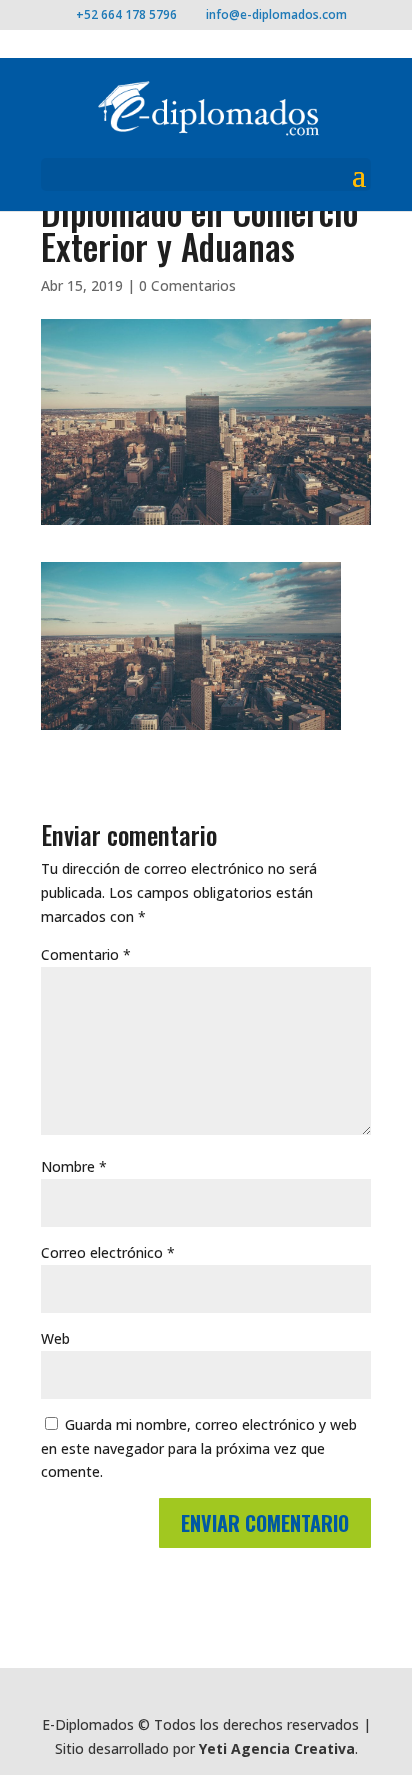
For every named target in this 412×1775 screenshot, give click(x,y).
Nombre (74, 1166)
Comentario (86, 954)
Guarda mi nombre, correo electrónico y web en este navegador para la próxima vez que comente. (199, 1448)
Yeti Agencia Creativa (277, 1748)
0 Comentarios (187, 285)
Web (55, 1338)
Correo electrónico (108, 1252)
